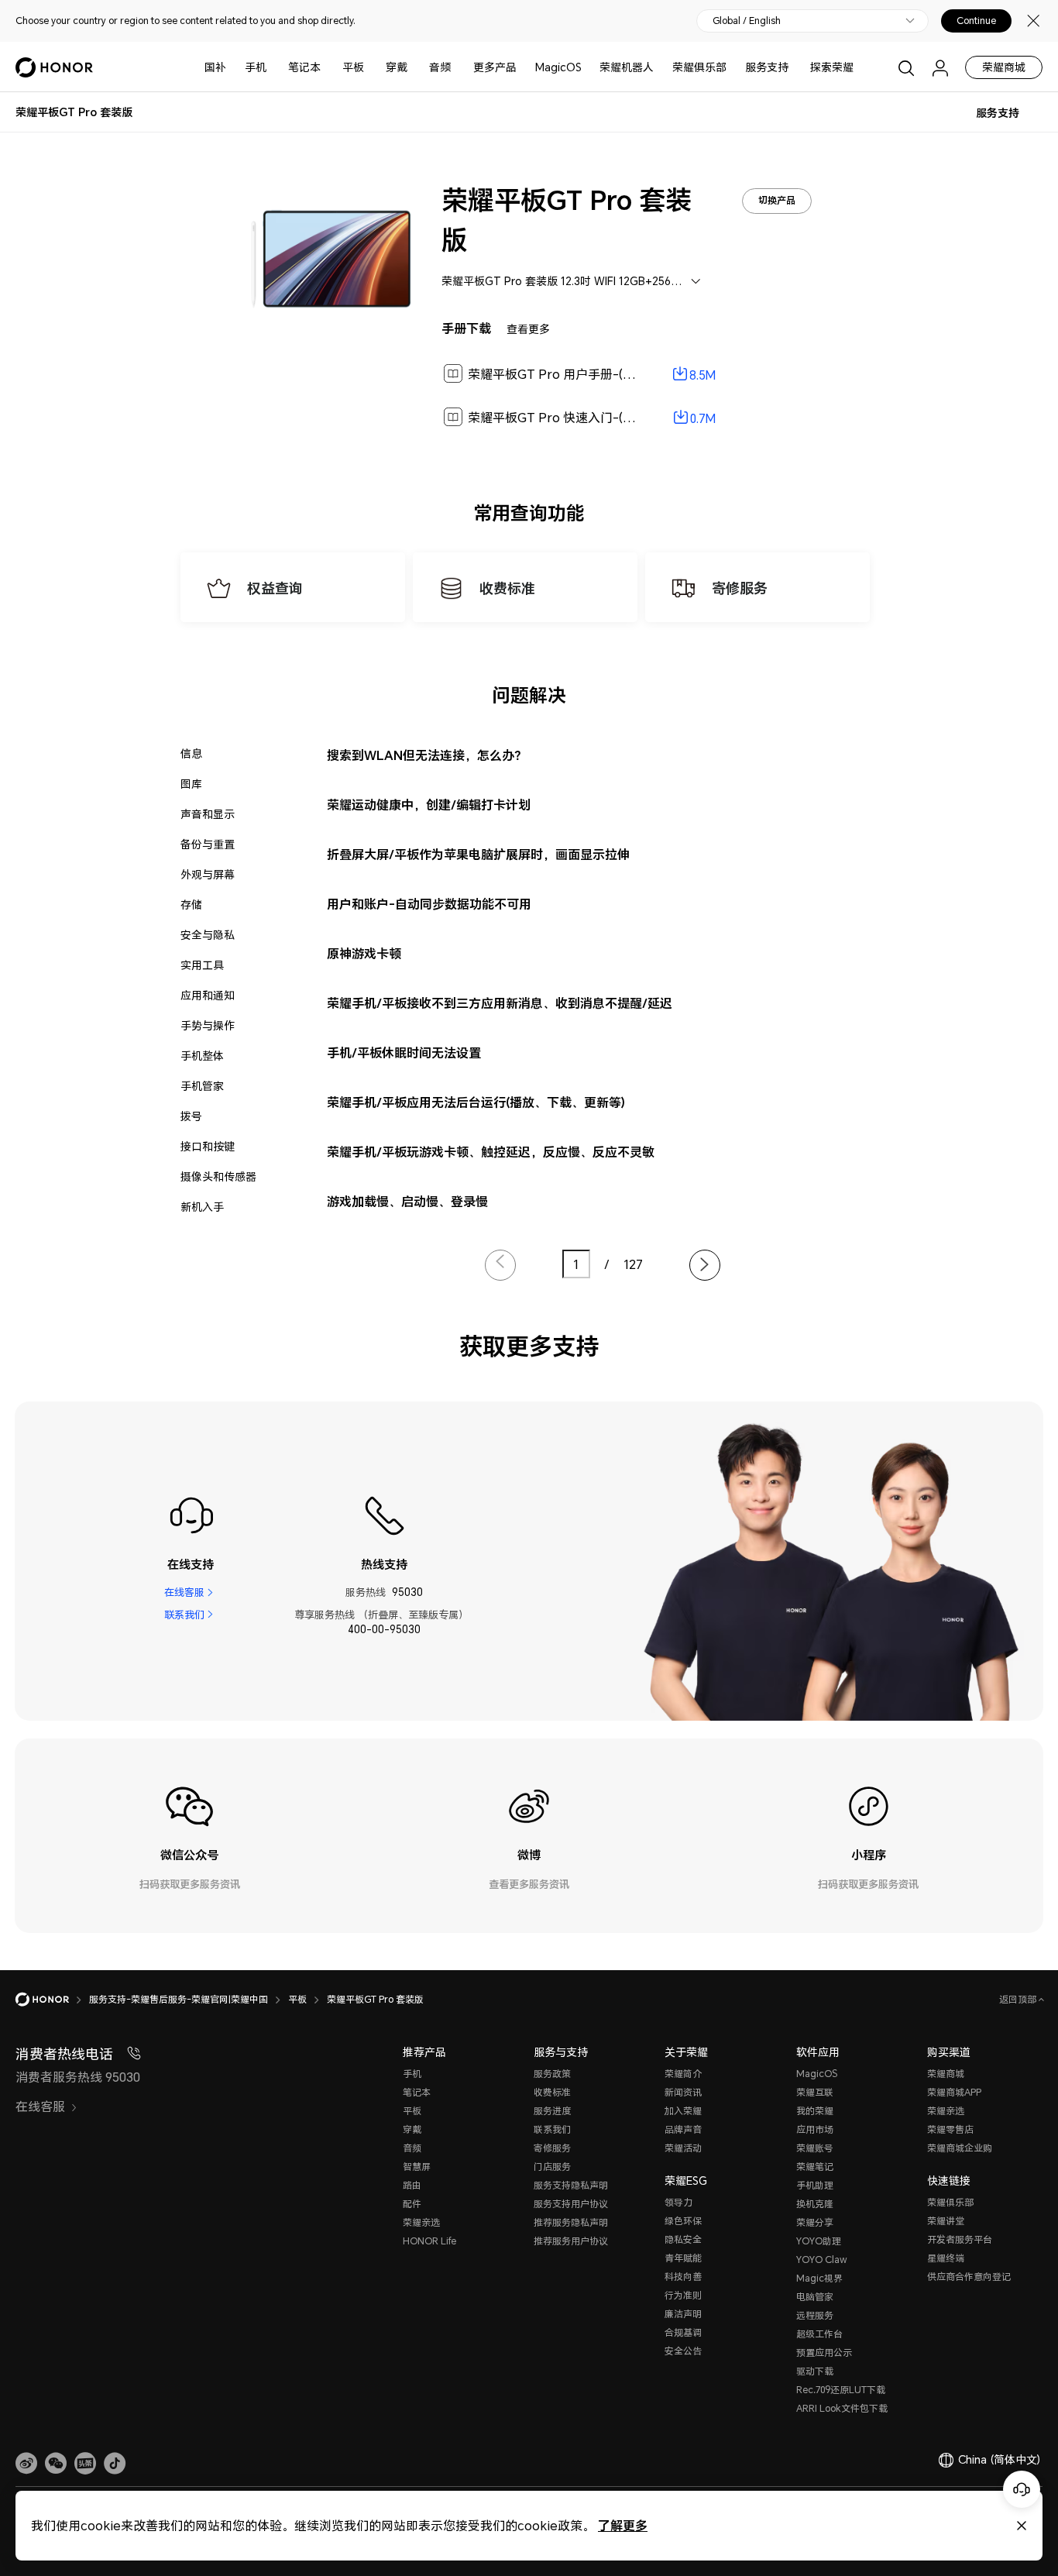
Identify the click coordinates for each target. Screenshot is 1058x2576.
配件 (412, 2204)
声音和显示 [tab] (208, 814)
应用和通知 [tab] (208, 995)
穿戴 (397, 67)
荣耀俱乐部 (699, 67)
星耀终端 (946, 2258)
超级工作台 (819, 2334)
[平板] (370, 67)
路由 (412, 2185)
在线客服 (184, 1592)
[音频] (457, 67)
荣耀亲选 (421, 2222)
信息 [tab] (191, 753)
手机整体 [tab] (202, 1056)
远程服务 (815, 2315)
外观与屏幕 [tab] (208, 874)
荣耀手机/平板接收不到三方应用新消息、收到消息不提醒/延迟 (500, 1003)
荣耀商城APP (954, 2092)
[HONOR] (52, 2000)
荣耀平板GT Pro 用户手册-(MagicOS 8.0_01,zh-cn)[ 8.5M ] (632, 374)
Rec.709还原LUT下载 (841, 2390)
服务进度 (552, 2111)
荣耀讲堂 (946, 2221)
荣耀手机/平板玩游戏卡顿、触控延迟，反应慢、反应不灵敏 (491, 1152)
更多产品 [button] (495, 67)
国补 (215, 67)
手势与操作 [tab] (208, 1025)
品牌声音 (683, 2129)
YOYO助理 (819, 2241)
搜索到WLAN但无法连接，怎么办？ (427, 755)
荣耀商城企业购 (960, 2148)
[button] (56, 2464)
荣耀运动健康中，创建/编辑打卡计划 (429, 805)
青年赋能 (683, 2258)
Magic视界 (819, 2278)
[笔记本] (327, 67)
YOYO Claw (822, 2260)
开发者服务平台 (960, 2239)
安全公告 (683, 2351)
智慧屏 (417, 2167)
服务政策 (552, 2074)
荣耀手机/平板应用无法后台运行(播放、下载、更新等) (476, 1102)
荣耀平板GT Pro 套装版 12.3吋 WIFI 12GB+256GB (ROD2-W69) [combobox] (579, 281)
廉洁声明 (683, 2314)
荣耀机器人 (627, 67)
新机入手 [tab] (202, 1207)
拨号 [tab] (191, 1116)
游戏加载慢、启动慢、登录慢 (407, 1201)
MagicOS (558, 67)
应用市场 (815, 2129)
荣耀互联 (815, 2092)
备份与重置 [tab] (208, 844)
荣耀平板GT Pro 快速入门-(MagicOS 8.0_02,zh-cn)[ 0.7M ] (633, 418)
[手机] (273, 67)
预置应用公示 (824, 2352)
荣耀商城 (1004, 67)
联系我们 (184, 1615)
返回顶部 (1019, 1999)
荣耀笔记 (815, 2167)
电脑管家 (815, 2297)
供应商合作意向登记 (969, 2277)
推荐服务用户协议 (571, 2241)
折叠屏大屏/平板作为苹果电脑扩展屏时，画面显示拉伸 (478, 854)
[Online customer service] (1022, 2489)
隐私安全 (683, 2239)
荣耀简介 (683, 2074)
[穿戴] (414, 67)
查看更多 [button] (528, 329)
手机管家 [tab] (202, 1086)
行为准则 (683, 2295)
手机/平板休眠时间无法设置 (404, 1052)
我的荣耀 (815, 2111)
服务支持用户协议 (571, 2204)
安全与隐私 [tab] (208, 935)
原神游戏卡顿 (364, 953)
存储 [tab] (191, 905)
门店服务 (552, 2167)
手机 (256, 67)
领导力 (678, 2202)
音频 (440, 67)
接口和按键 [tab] (208, 1146)
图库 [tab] (191, 784)
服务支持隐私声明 (571, 2185)
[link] (26, 2464)
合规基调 (683, 2332)
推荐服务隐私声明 (571, 2222)
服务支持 (767, 67)
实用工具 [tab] (202, 965)
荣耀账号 (815, 2148)
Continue (976, 21)
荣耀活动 (683, 2148)
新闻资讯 (683, 2092)
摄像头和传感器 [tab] (218, 1176)
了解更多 (623, 2525)
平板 (353, 67)
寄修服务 (552, 2148)
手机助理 (815, 2185)
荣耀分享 (815, 2222)
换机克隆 (815, 2204)
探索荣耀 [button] (832, 67)
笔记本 (304, 67)
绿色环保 (683, 2221)
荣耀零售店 (950, 2129)
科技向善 (683, 2277)
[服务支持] (795, 67)
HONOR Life (429, 2241)
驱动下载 (815, 2371)
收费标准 (552, 2092)
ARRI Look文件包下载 (842, 2408)
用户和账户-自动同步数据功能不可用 (429, 904)
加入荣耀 (683, 2111)
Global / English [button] (747, 21)
